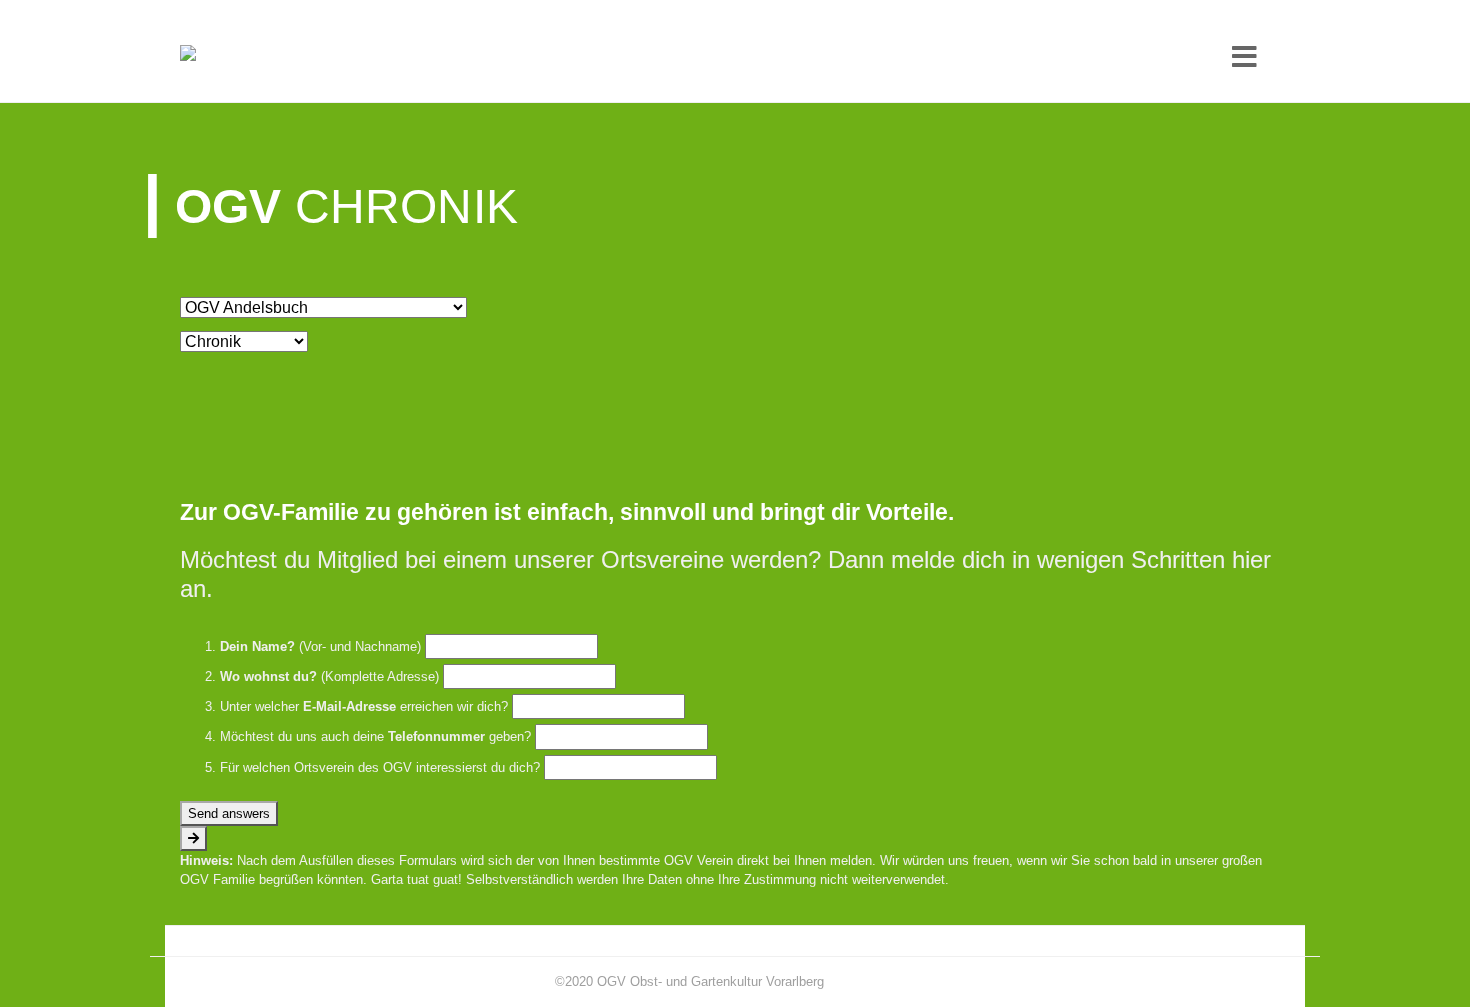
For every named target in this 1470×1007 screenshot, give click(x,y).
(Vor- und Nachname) (320, 646)
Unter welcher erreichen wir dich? (364, 706)
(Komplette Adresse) (329, 676)
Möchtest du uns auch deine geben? (375, 736)
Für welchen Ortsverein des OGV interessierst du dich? (380, 767)
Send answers (229, 813)
